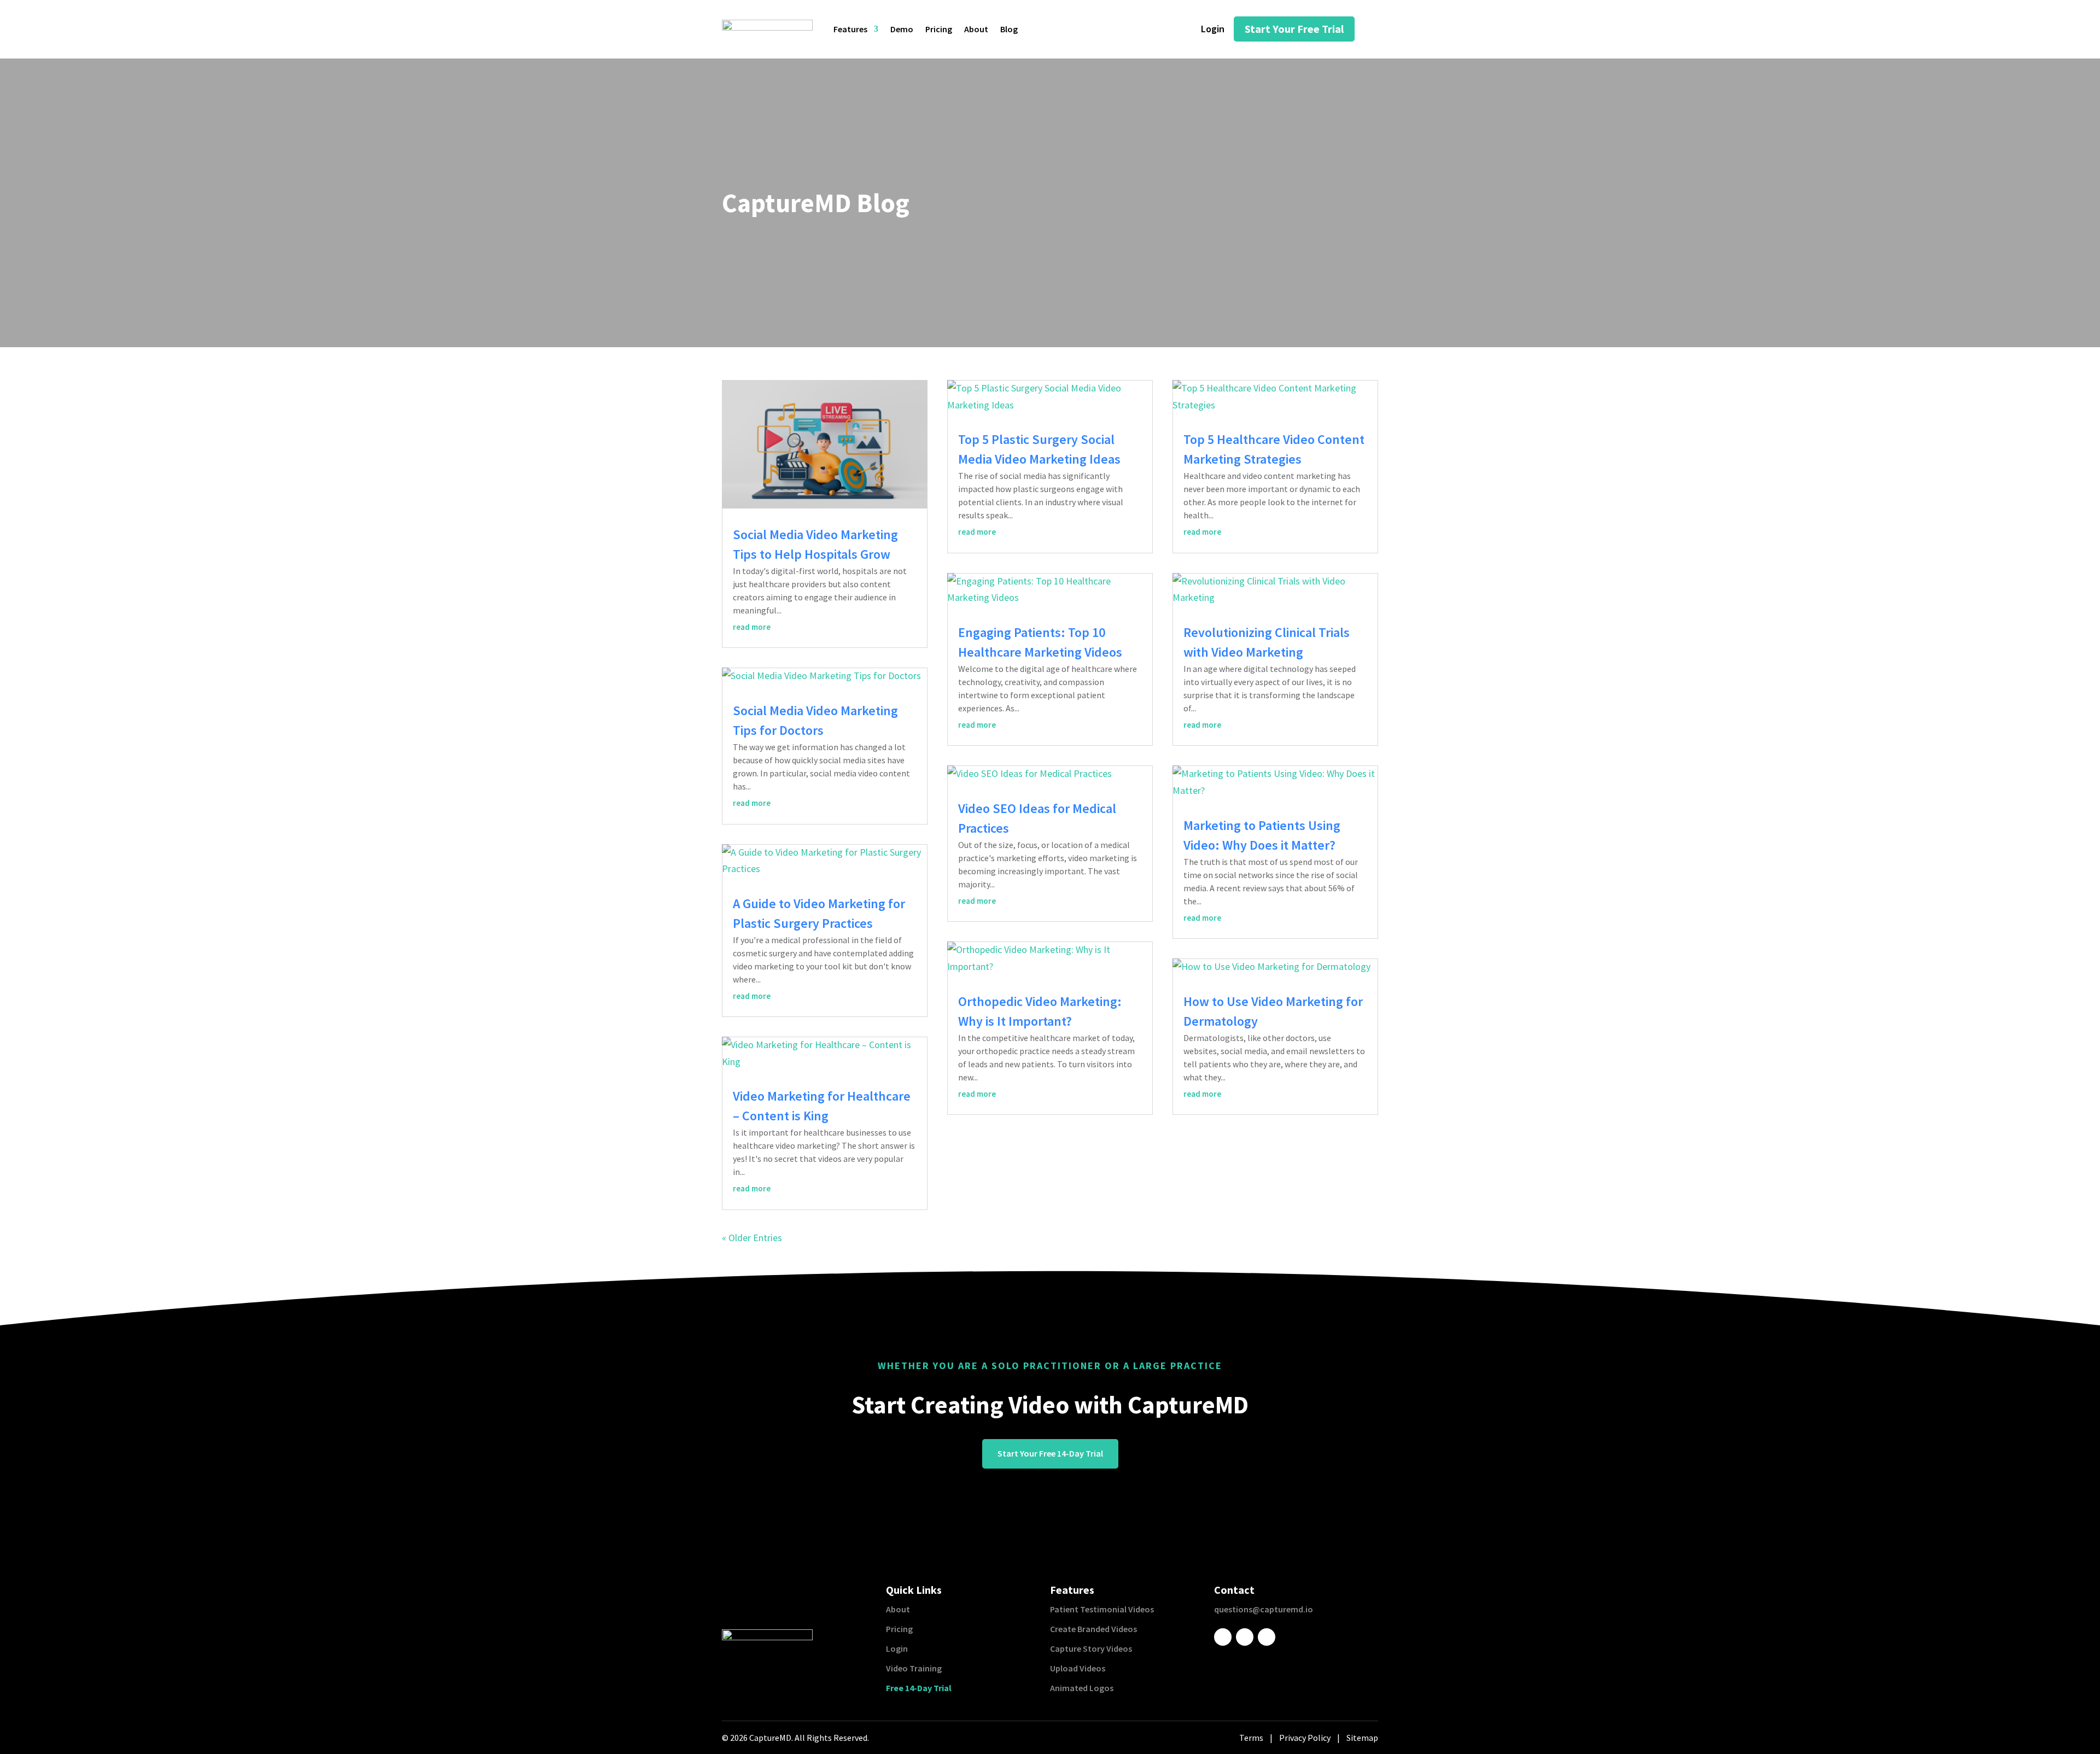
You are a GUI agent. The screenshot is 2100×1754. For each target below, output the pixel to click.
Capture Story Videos (1091, 1648)
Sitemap (1362, 1738)
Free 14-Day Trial (919, 1688)
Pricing (939, 30)
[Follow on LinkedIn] (1245, 1637)
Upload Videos (1078, 1668)
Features (850, 30)
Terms (1251, 1738)
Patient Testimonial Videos (1102, 1609)
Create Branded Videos (1093, 1629)
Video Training (914, 1668)
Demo (902, 30)
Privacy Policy (1305, 1738)
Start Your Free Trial (1294, 29)
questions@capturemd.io (1264, 1609)
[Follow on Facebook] (1223, 1637)
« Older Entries (752, 1238)
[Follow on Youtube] (1267, 1637)
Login (897, 1648)
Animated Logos (1082, 1688)
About (976, 30)
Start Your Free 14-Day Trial (1050, 1453)
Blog (1009, 30)
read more (752, 627)
